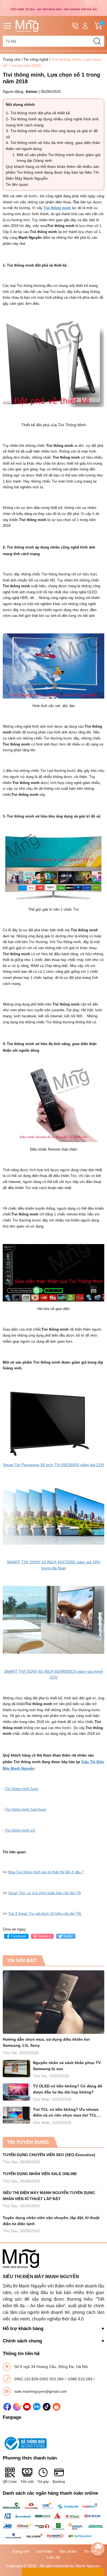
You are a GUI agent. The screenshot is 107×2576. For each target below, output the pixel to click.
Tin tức (90, 2551)
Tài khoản (85, 26)
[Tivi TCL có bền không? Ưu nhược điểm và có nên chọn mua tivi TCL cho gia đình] (16, 2115)
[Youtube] (27, 2407)
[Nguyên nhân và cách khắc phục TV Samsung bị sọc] (16, 2069)
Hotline (75, 26)
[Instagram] (17, 2407)
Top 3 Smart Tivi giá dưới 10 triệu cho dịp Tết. (45, 1914)
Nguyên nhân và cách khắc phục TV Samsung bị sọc (67, 2066)
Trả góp (43, 2482)
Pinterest (44, 1936)
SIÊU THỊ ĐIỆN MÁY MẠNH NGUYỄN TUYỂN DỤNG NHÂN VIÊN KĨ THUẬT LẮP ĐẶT (49, 2196)
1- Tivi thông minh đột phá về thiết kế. (38, 113)
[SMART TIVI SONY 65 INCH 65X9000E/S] (54, 1619)
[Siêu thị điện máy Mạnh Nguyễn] (54, 8)
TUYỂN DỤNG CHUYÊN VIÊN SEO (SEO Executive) (49, 2155)
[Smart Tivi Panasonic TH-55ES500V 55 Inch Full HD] (54, 1421)
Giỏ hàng (103, 26)
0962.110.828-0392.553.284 (40, 2379)
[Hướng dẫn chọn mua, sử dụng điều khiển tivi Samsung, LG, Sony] (54, 2002)
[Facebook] (7, 2407)
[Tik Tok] (47, 2407)
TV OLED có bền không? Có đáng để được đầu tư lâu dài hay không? (67, 2089)
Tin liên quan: (17, 184)
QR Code (10, 2482)
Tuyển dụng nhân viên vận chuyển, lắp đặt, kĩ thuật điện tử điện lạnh (51, 2221)
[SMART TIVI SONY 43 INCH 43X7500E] (54, 1514)
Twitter (68, 1936)
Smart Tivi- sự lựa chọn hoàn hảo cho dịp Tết (45, 1893)
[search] (97, 41)
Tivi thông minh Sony (22, 1789)
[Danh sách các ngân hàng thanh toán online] (54, 2521)
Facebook (18, 1936)
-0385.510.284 (80, 2379)
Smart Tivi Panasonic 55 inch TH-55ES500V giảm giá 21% (54, 1465)
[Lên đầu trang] (98, 2533)
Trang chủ (12, 59)
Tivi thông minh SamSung (26, 1809)
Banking (59, 2482)
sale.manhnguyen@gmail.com (41, 2391)
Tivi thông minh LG (20, 1830)
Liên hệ (54, 2557)
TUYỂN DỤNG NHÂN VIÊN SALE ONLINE (40, 2174)
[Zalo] (37, 2407)
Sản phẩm (68, 2551)
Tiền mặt (27, 2482)
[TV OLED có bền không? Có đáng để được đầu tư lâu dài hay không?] (16, 2092)
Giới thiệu (44, 2551)
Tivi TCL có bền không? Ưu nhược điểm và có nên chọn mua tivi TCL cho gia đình (66, 2113)
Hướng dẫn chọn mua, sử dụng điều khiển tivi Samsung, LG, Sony (46, 2042)
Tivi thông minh (57, 208)
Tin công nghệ (36, 59)
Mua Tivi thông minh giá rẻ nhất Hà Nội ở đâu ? (46, 1872)
